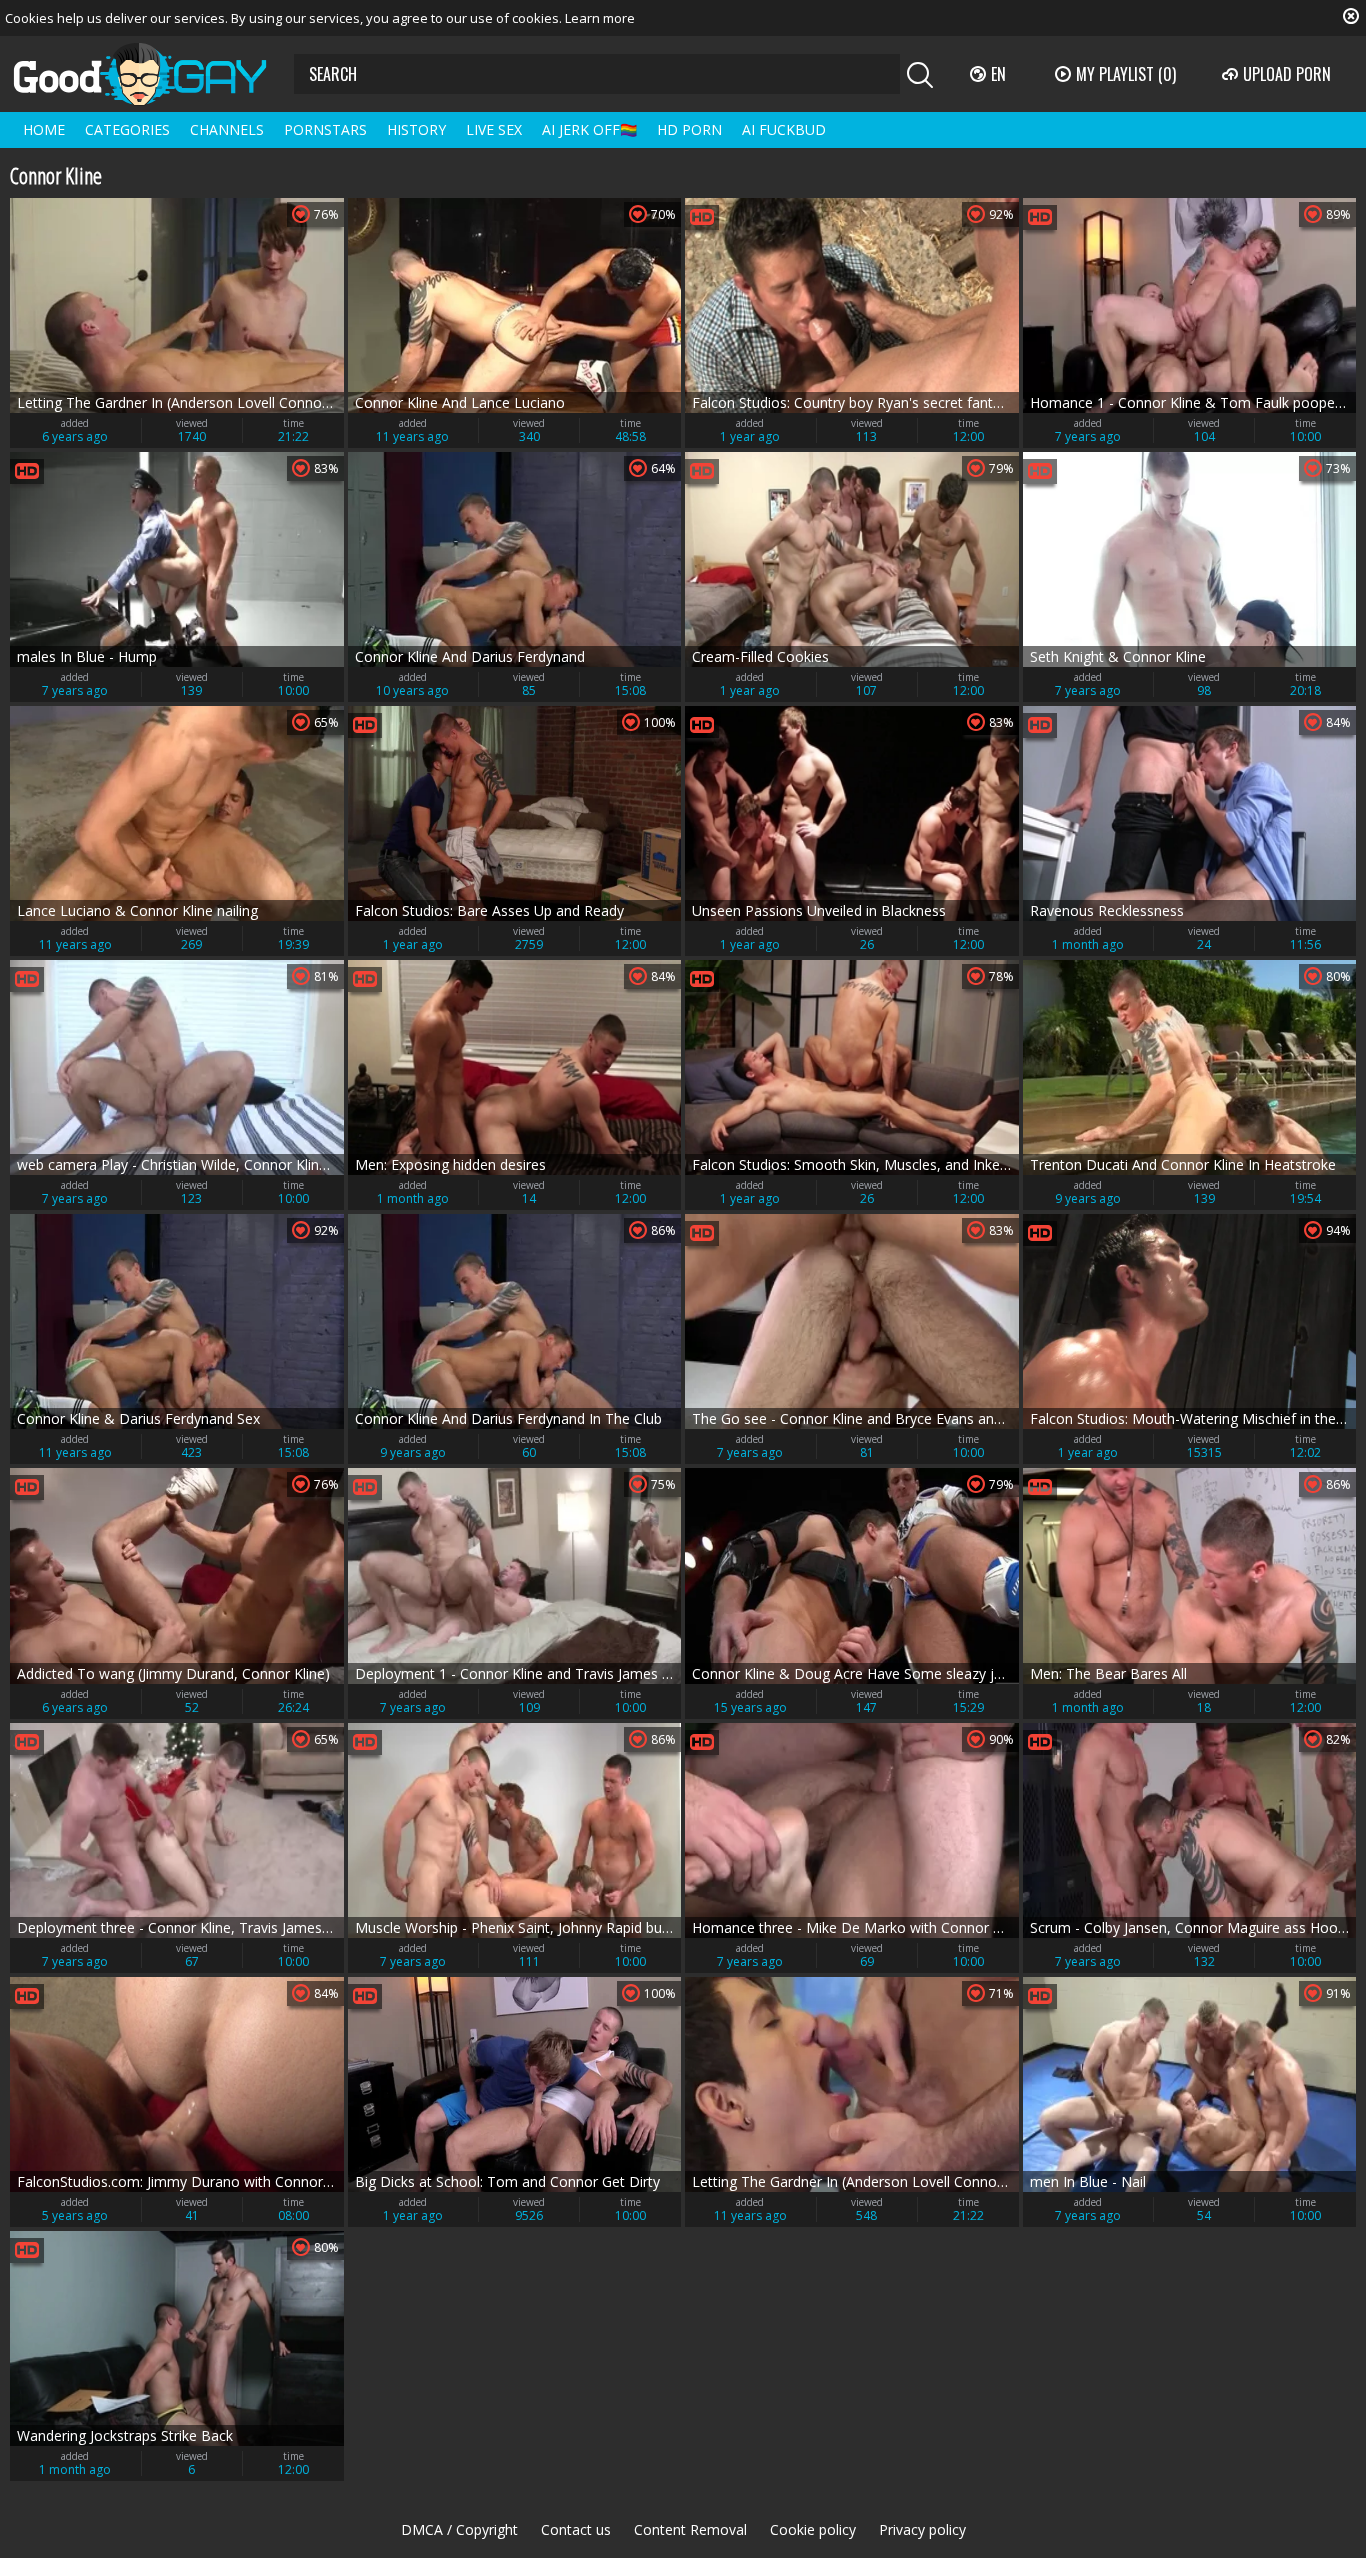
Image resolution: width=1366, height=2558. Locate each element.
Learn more (600, 18)
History (416, 129)
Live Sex (494, 129)
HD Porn (689, 129)
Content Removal (690, 2529)
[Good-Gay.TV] (152, 74)
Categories (127, 129)
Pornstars (325, 129)
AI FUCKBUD (784, 129)
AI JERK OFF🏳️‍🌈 (589, 129)
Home (44, 129)
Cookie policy (813, 2529)
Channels (227, 129)
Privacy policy (922, 2529)
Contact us (576, 2529)
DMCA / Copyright (459, 2529)
